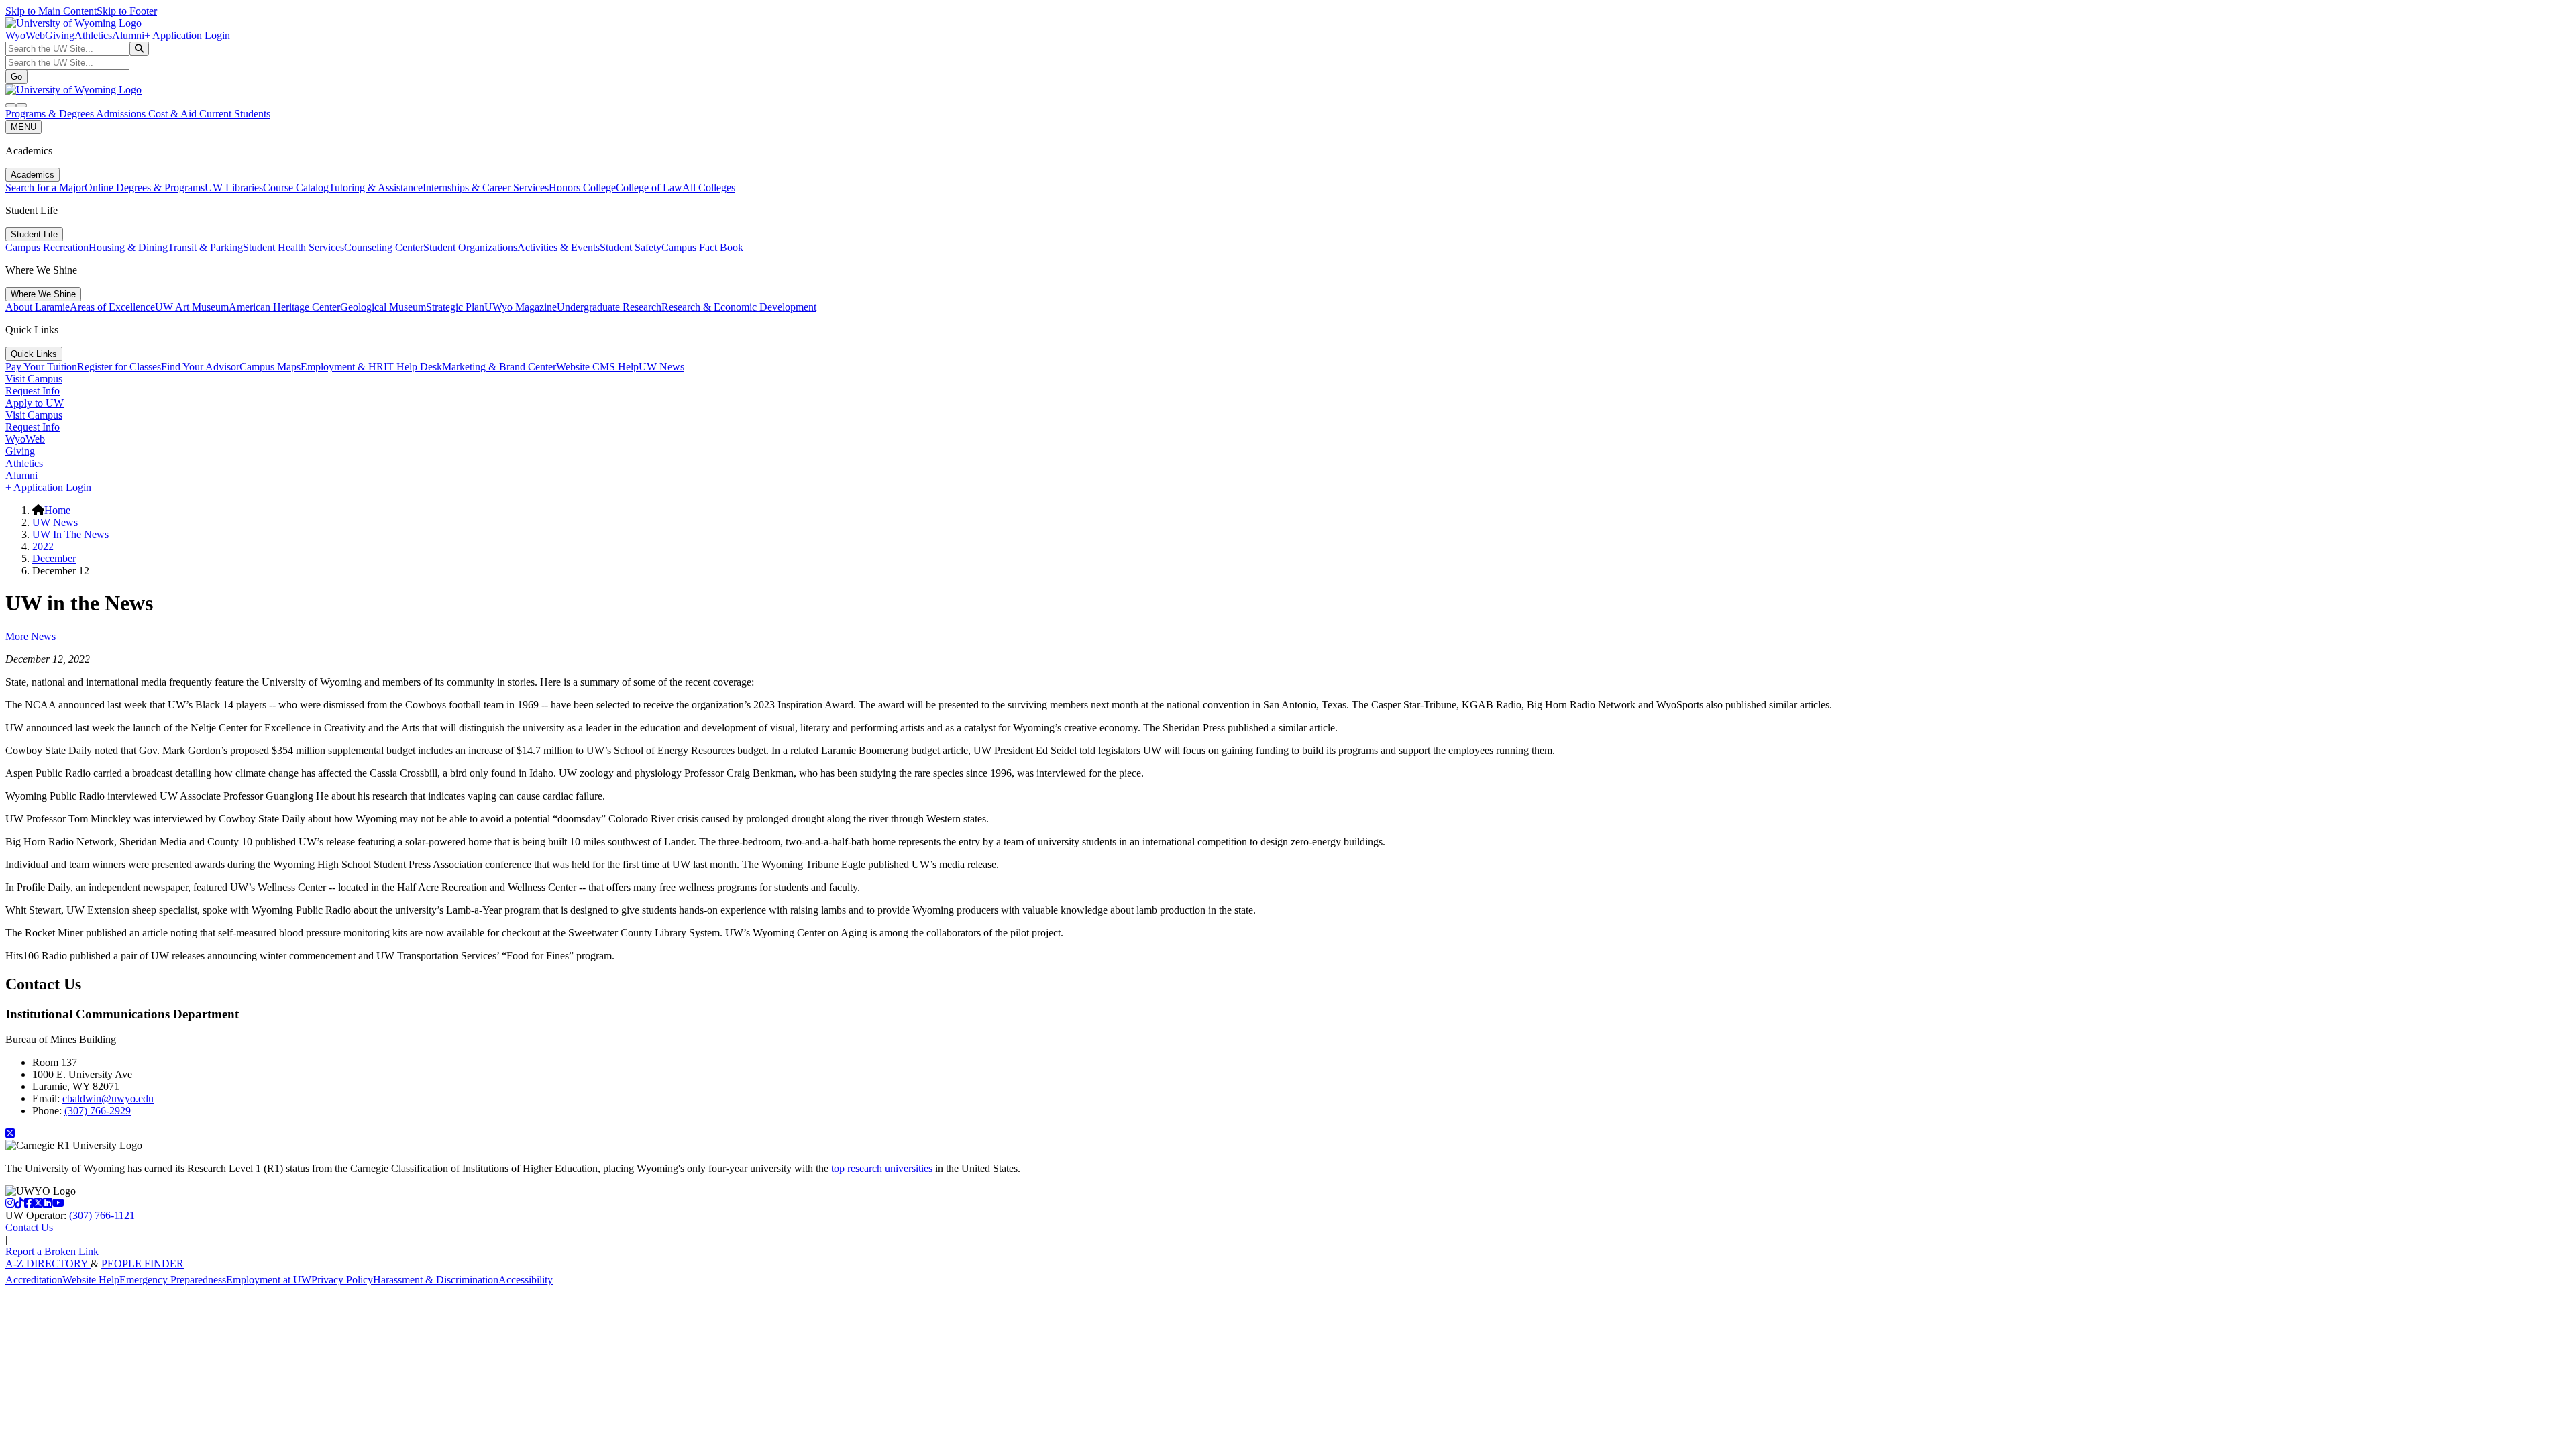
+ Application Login (187, 35)
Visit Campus (34, 379)
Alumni (128, 35)
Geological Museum (383, 307)
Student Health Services (293, 247)
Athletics (93, 35)
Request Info (33, 391)
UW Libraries (234, 187)
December (54, 558)
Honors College (582, 187)
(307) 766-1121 (102, 1215)
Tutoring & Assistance (376, 187)
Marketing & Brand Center (499, 367)
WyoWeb (25, 35)
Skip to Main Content (51, 11)
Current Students (235, 114)
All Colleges (709, 187)
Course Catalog (296, 187)
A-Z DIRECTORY (48, 1264)
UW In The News (70, 534)
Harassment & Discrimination (436, 1280)
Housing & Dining (128, 247)
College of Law (649, 187)
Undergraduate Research (609, 307)
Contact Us (29, 1227)
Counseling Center (384, 247)
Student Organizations (470, 247)
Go (16, 77)
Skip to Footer (127, 11)
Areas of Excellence (112, 307)
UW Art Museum (192, 307)
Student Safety (631, 247)
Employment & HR (342, 367)
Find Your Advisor (200, 367)
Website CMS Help (597, 367)
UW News (661, 367)
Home (57, 510)
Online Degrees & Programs (145, 187)
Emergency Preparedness (173, 1280)
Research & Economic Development (739, 307)
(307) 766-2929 (98, 1111)
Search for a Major (45, 187)
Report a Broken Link (52, 1251)
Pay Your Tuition (41, 367)
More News (31, 636)
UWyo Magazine (521, 307)
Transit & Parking (205, 247)
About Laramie (38, 307)
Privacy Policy (342, 1280)
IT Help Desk (413, 367)
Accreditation (34, 1280)
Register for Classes (119, 367)
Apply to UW (35, 403)
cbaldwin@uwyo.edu (108, 1098)
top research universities (882, 1168)
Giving (60, 35)
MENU (23, 127)
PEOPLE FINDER (143, 1264)
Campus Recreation (47, 247)
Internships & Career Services (486, 187)
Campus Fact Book (702, 247)
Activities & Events (558, 247)
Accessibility (526, 1280)
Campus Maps (270, 367)
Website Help (91, 1280)
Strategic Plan (455, 307)
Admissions (122, 114)
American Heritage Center (284, 307)
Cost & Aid (174, 114)
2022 (43, 546)
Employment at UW (269, 1280)
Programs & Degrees (51, 114)
